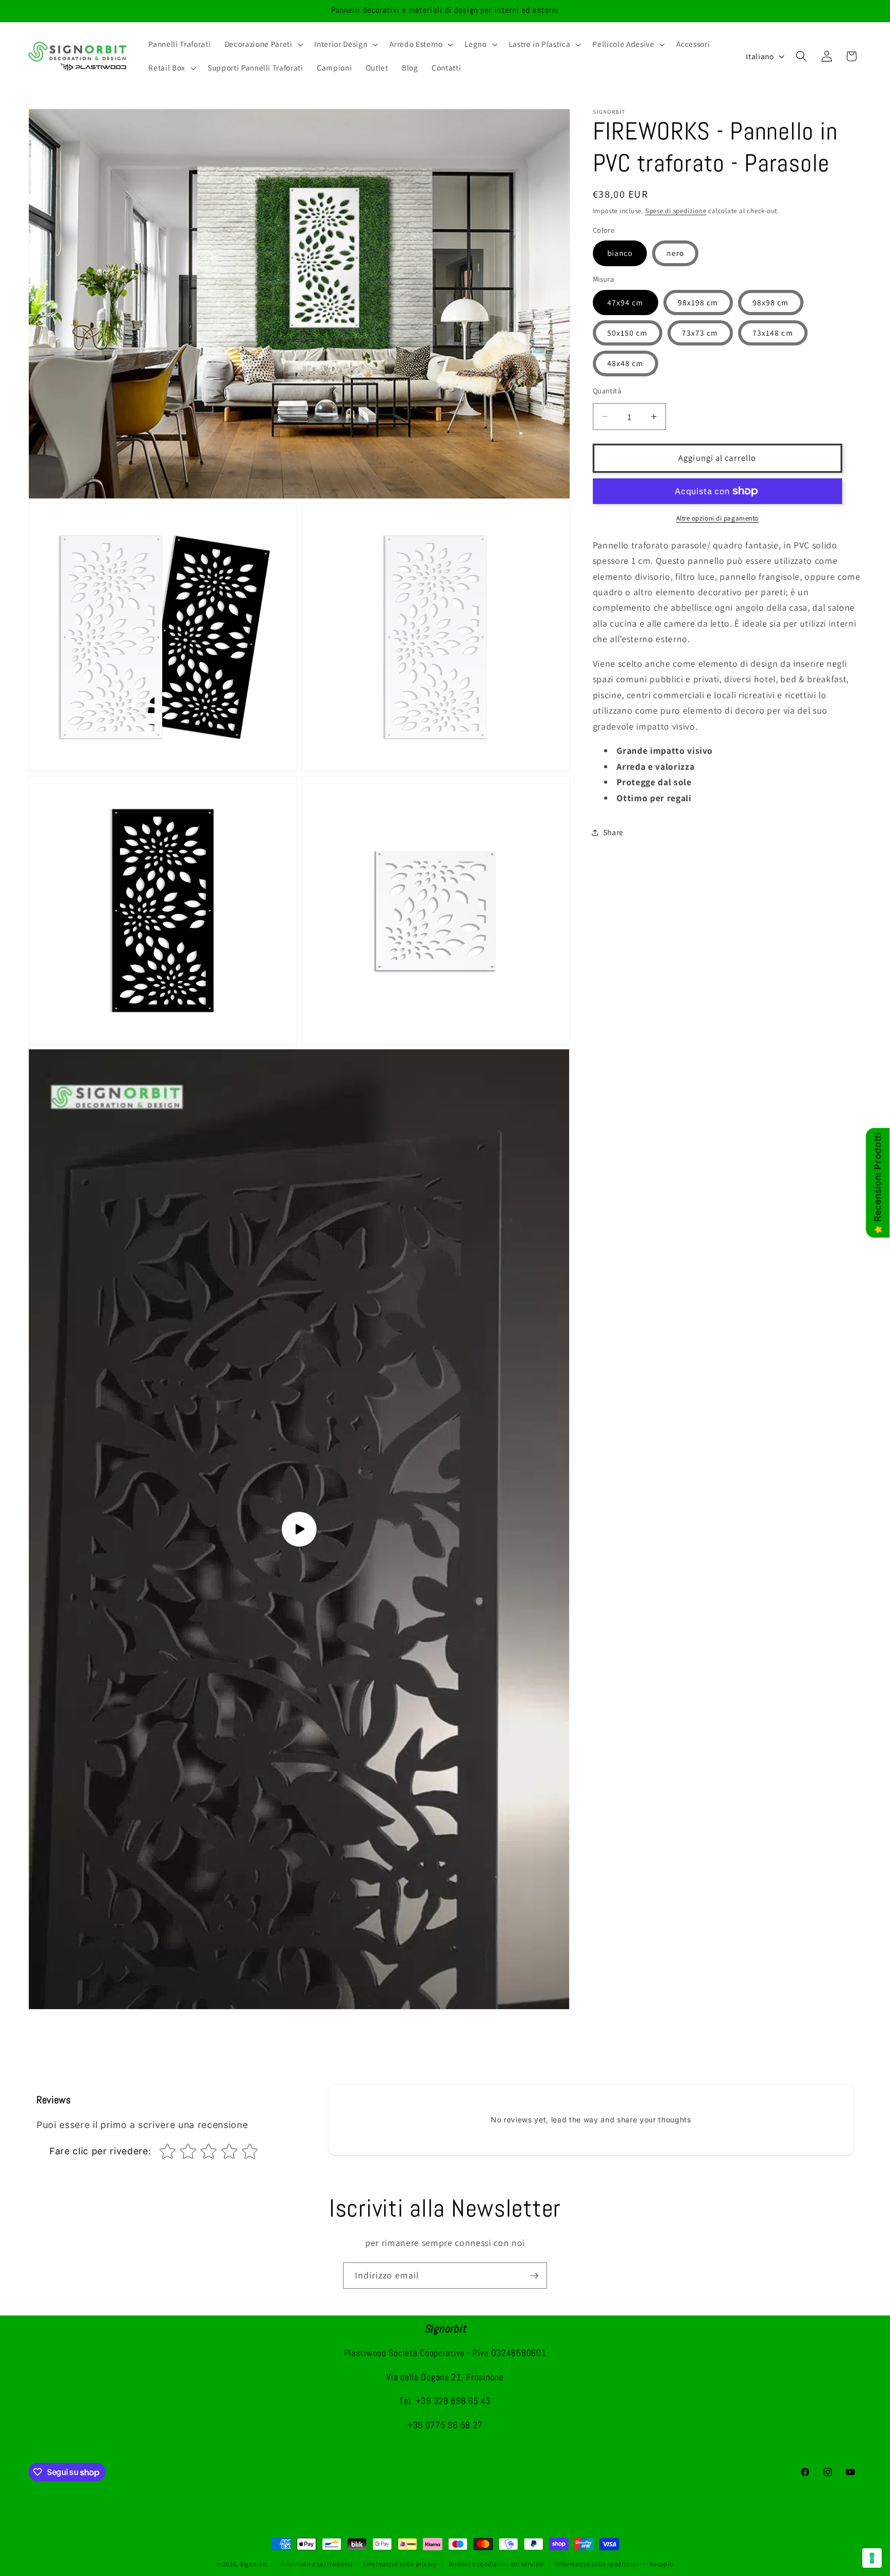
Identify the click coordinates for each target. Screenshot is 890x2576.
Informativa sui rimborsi (316, 2564)
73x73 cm (700, 333)
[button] (263, 44)
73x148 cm (773, 333)
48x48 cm (626, 363)
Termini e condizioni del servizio (496, 2564)
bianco (620, 253)
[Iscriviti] (534, 2276)
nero (675, 253)
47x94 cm (626, 302)
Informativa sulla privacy (400, 2564)
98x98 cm (771, 302)
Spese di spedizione (676, 211)
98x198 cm (698, 302)
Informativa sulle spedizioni (597, 2564)
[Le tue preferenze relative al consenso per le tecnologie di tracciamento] (872, 2558)
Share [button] (613, 832)
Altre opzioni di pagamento (717, 518)
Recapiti (662, 2564)
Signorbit (254, 2564)
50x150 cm (628, 333)
